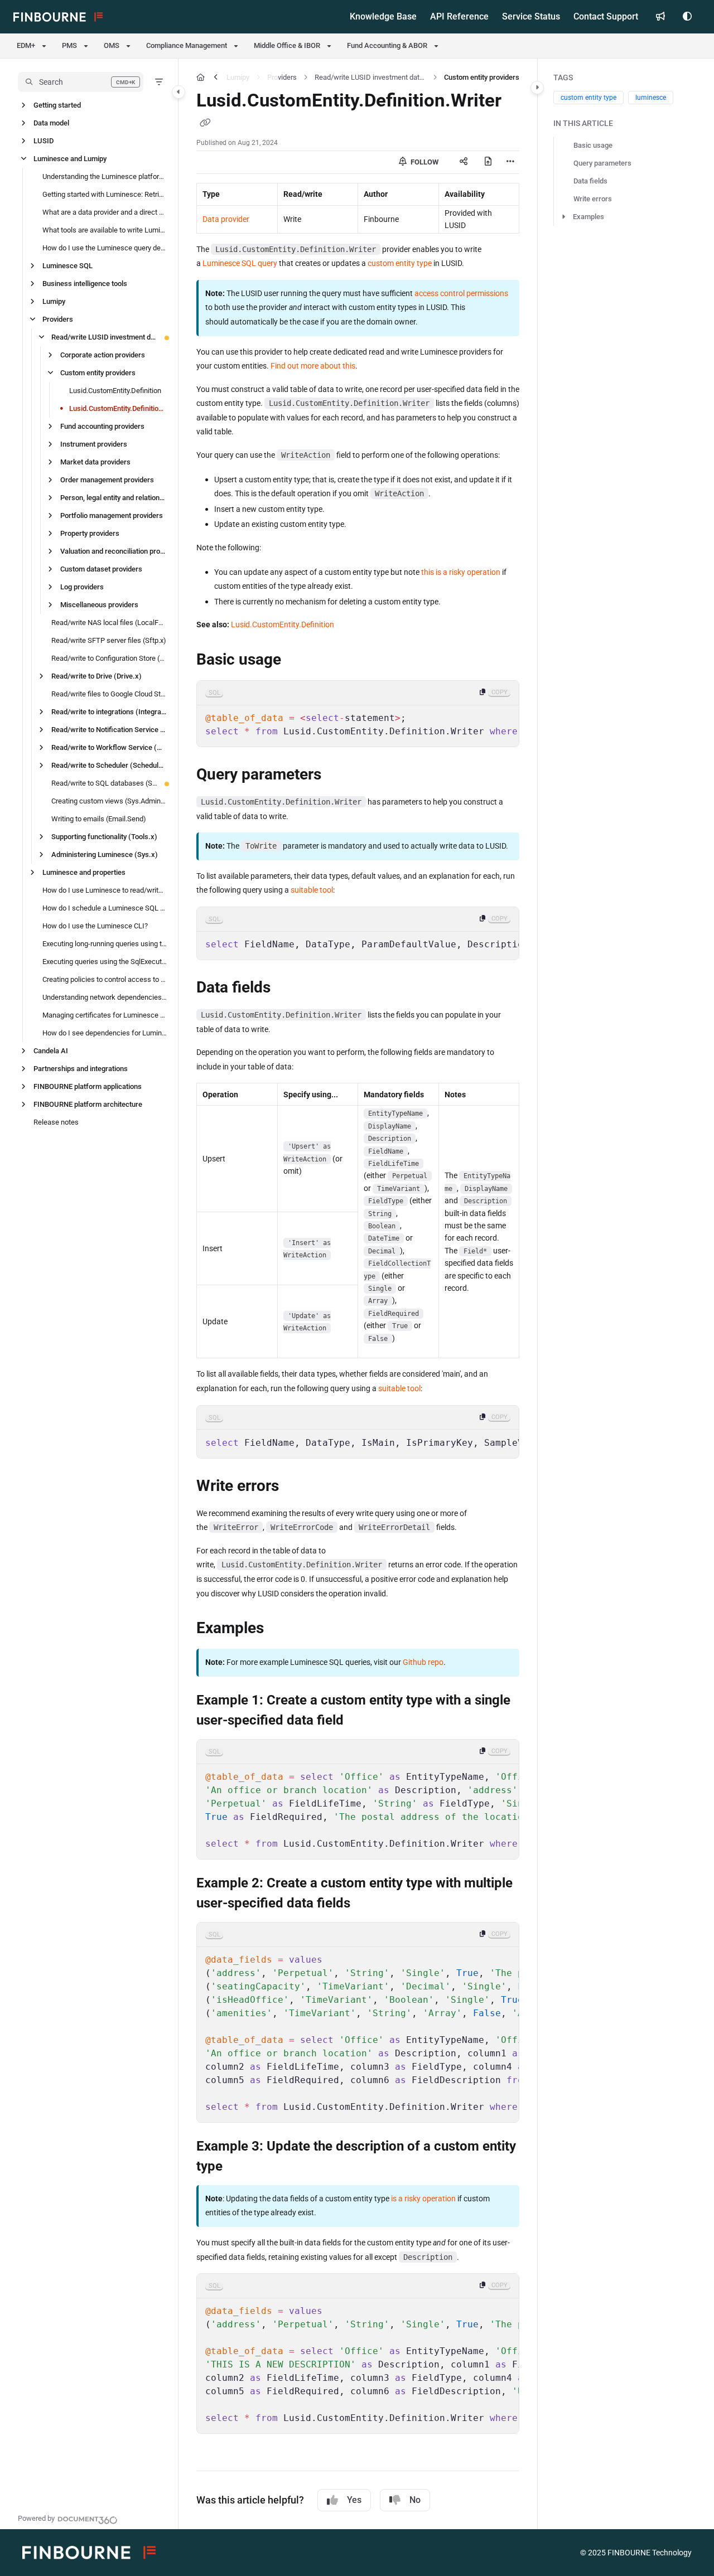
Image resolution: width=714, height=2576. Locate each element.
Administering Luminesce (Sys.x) (105, 854)
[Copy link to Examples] (282, 1629)
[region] (358, 714)
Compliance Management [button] (187, 45)
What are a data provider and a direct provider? (105, 212)
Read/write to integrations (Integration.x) (109, 712)
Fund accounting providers (102, 426)
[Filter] (159, 82)
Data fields (590, 181)
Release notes (56, 1122)
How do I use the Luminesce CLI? (95, 926)
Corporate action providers (103, 355)
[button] (81, 82)
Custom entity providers (98, 373)
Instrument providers (94, 444)
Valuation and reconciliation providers (114, 551)
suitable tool (312, 890)
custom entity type (400, 263)
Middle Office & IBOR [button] (287, 45)
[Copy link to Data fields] (288, 989)
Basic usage (593, 145)
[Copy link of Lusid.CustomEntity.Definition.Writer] (205, 124)
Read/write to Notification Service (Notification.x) (109, 730)
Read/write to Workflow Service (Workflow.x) (109, 747)
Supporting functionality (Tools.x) (104, 837)
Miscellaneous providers (99, 605)
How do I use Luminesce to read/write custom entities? (105, 890)
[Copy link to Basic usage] (299, 661)
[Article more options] (510, 162)
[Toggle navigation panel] (178, 92)
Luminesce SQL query (240, 263)
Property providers (90, 533)
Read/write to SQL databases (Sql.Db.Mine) (105, 783)
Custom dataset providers (101, 569)
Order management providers (107, 480)
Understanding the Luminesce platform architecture (105, 176)
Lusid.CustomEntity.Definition (115, 391)
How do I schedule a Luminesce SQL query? (105, 908)
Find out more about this (313, 366)
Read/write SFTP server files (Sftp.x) (109, 640)
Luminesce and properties (84, 872)
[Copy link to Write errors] (297, 1486)
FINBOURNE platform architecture (88, 1104)
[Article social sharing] (464, 162)
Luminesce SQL (67, 266)
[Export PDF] (488, 162)
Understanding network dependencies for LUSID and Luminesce (105, 997)
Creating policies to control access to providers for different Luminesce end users (105, 979)
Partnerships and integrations (81, 1069)
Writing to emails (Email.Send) (99, 819)
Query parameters (602, 163)
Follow (424, 162)
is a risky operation (423, 2199)
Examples (588, 217)
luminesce (651, 98)
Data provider (226, 219)
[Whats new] (660, 17)
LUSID (44, 141)
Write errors (593, 199)
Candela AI (51, 1051)
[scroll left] (216, 78)
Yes (354, 2500)
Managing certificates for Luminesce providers (105, 1015)
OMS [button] (112, 45)
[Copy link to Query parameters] (339, 776)
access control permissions (461, 293)
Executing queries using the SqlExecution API (105, 962)
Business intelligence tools (85, 284)
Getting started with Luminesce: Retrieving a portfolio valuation (105, 194)
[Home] (58, 17)
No (415, 2500)
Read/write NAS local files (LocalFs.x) (109, 623)
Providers (58, 319)
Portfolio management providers (112, 515)
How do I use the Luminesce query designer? (105, 248)
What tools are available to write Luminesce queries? (105, 230)
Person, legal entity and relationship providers (114, 498)
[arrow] (563, 217)
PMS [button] (69, 45)
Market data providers (95, 462)
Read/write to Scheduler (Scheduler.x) (109, 765)
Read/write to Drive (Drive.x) (97, 676)
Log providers (82, 587)
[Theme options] (687, 17)
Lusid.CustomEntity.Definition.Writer (118, 408)
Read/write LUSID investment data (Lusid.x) (105, 337)
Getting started (57, 105)
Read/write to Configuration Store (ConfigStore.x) (109, 658)
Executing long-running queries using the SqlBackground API (105, 944)
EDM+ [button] (26, 45)
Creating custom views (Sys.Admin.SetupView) (109, 801)
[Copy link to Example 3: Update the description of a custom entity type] (240, 2167)
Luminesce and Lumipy (70, 159)
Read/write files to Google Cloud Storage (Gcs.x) (109, 694)
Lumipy (54, 301)
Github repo (423, 1662)
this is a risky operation (461, 572)
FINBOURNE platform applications (88, 1086)
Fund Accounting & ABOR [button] (387, 45)
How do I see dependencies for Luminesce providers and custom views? (105, 1033)
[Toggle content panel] (537, 88)
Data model (51, 123)
